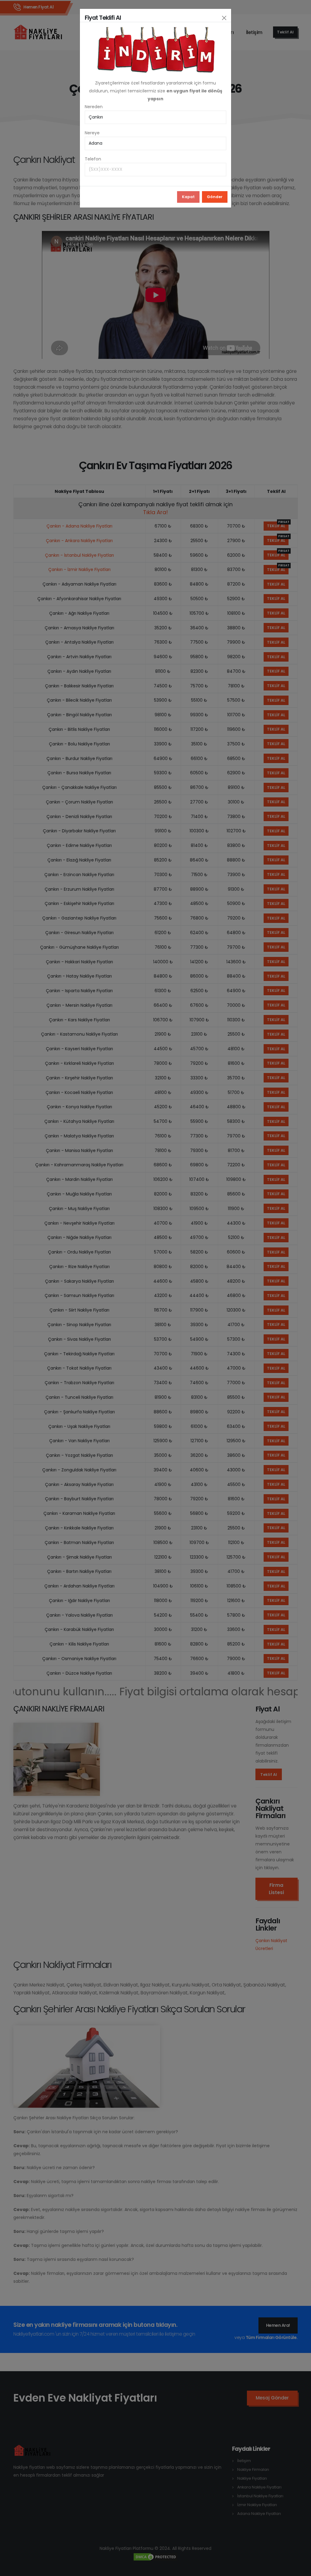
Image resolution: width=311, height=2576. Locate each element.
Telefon (93, 159)
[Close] (224, 18)
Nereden (94, 107)
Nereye (92, 133)
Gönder (215, 197)
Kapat (188, 197)
